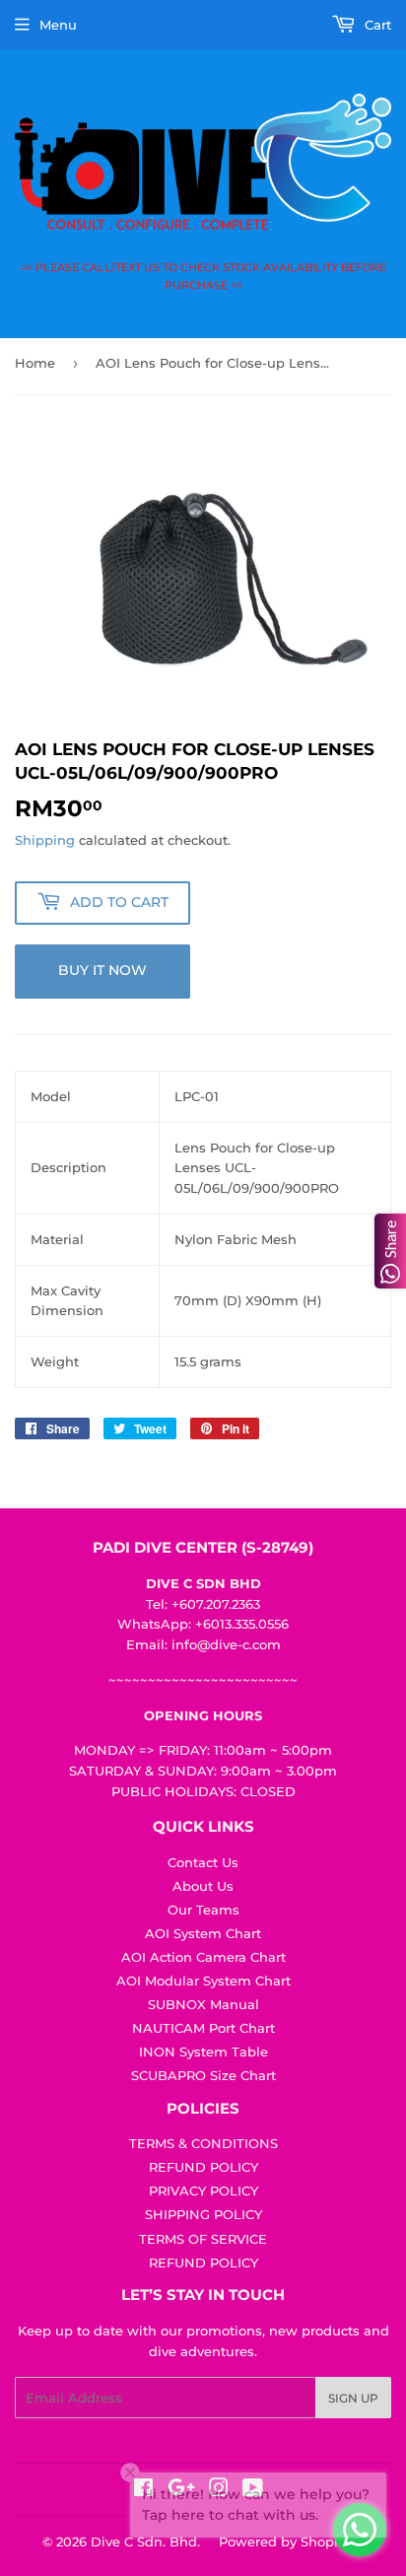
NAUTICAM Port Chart (203, 2028)
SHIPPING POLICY (203, 2214)
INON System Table (203, 2052)
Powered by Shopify (284, 2541)
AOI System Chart (203, 1933)
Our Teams (203, 1910)
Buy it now (102, 970)
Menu (58, 25)
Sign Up (353, 2398)
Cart (376, 25)
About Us (203, 1886)
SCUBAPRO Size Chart (203, 2075)
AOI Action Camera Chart (203, 1957)
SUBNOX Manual (203, 2004)
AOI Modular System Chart (203, 1981)
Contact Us (203, 1862)
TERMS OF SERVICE (203, 2239)
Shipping (45, 840)
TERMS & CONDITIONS (203, 2143)
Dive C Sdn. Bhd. (145, 2541)
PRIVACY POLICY (203, 2191)
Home (35, 363)
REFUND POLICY (203, 2167)
